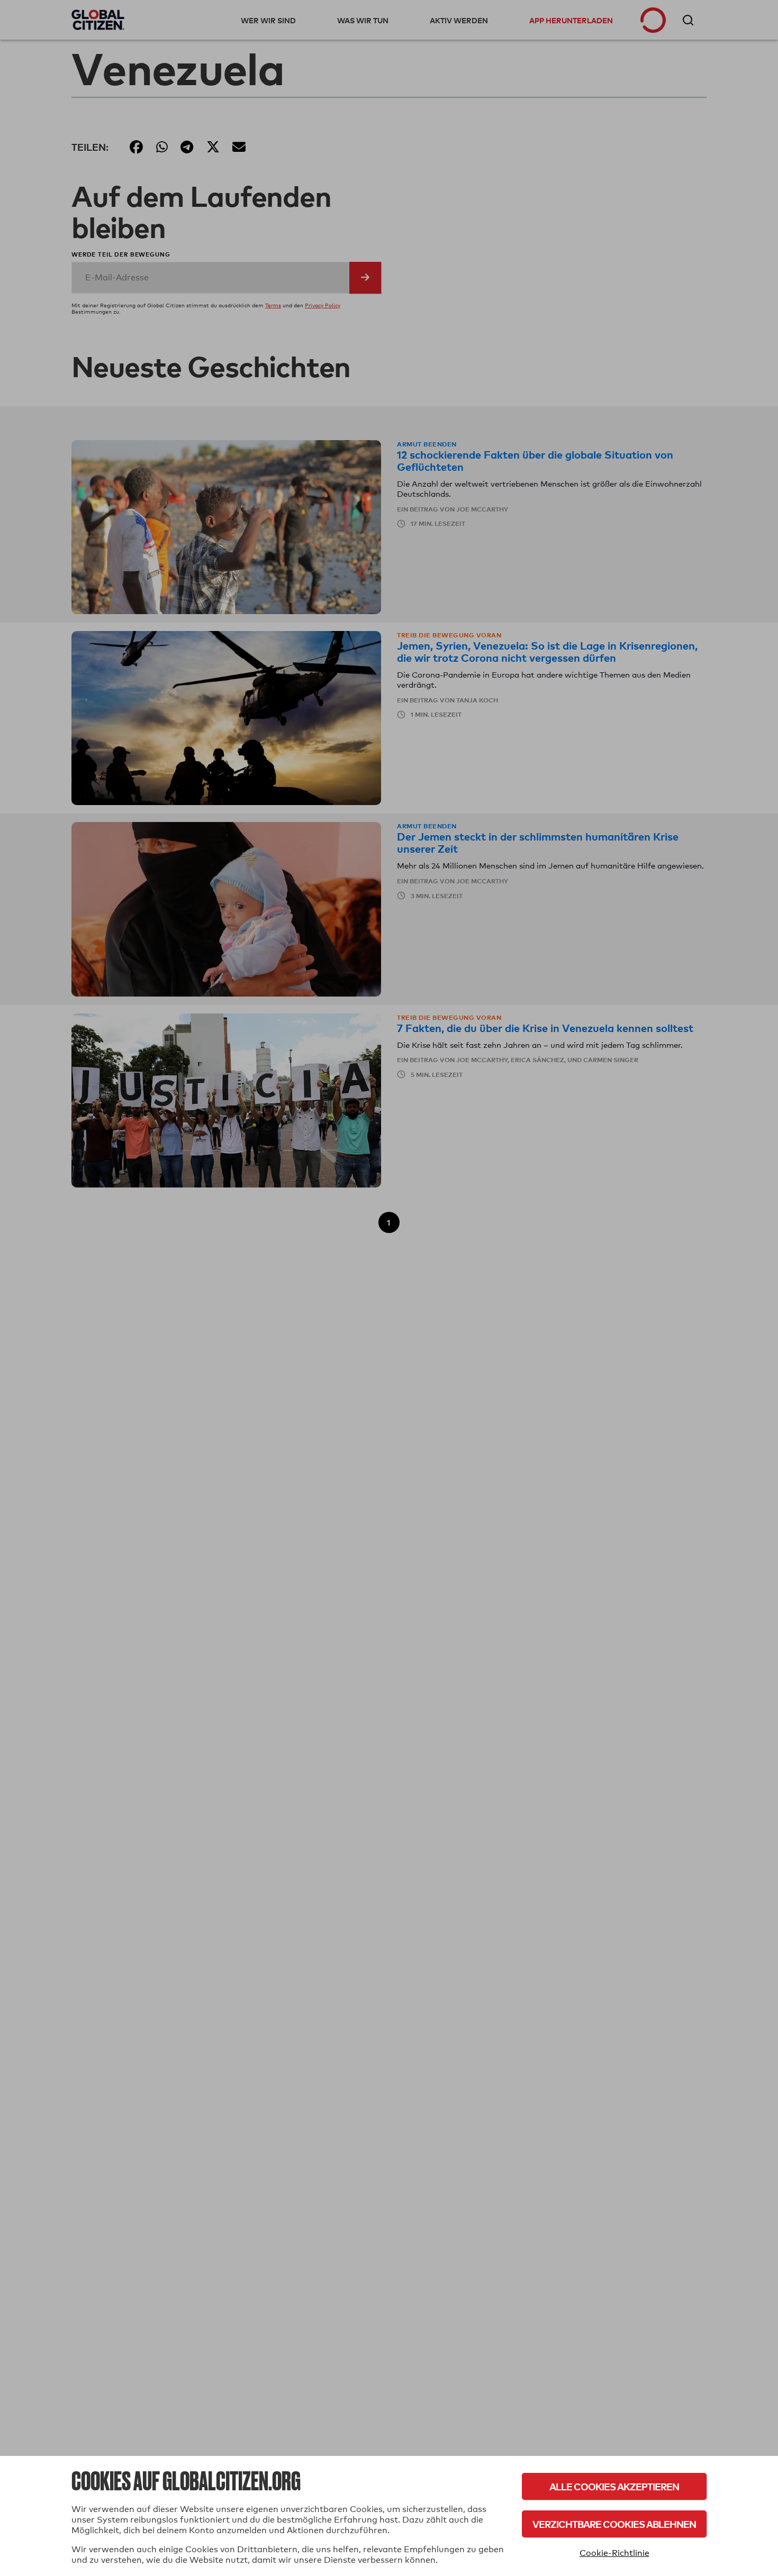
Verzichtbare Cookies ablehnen (614, 2524)
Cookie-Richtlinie (614, 2553)
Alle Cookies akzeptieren (614, 2486)
